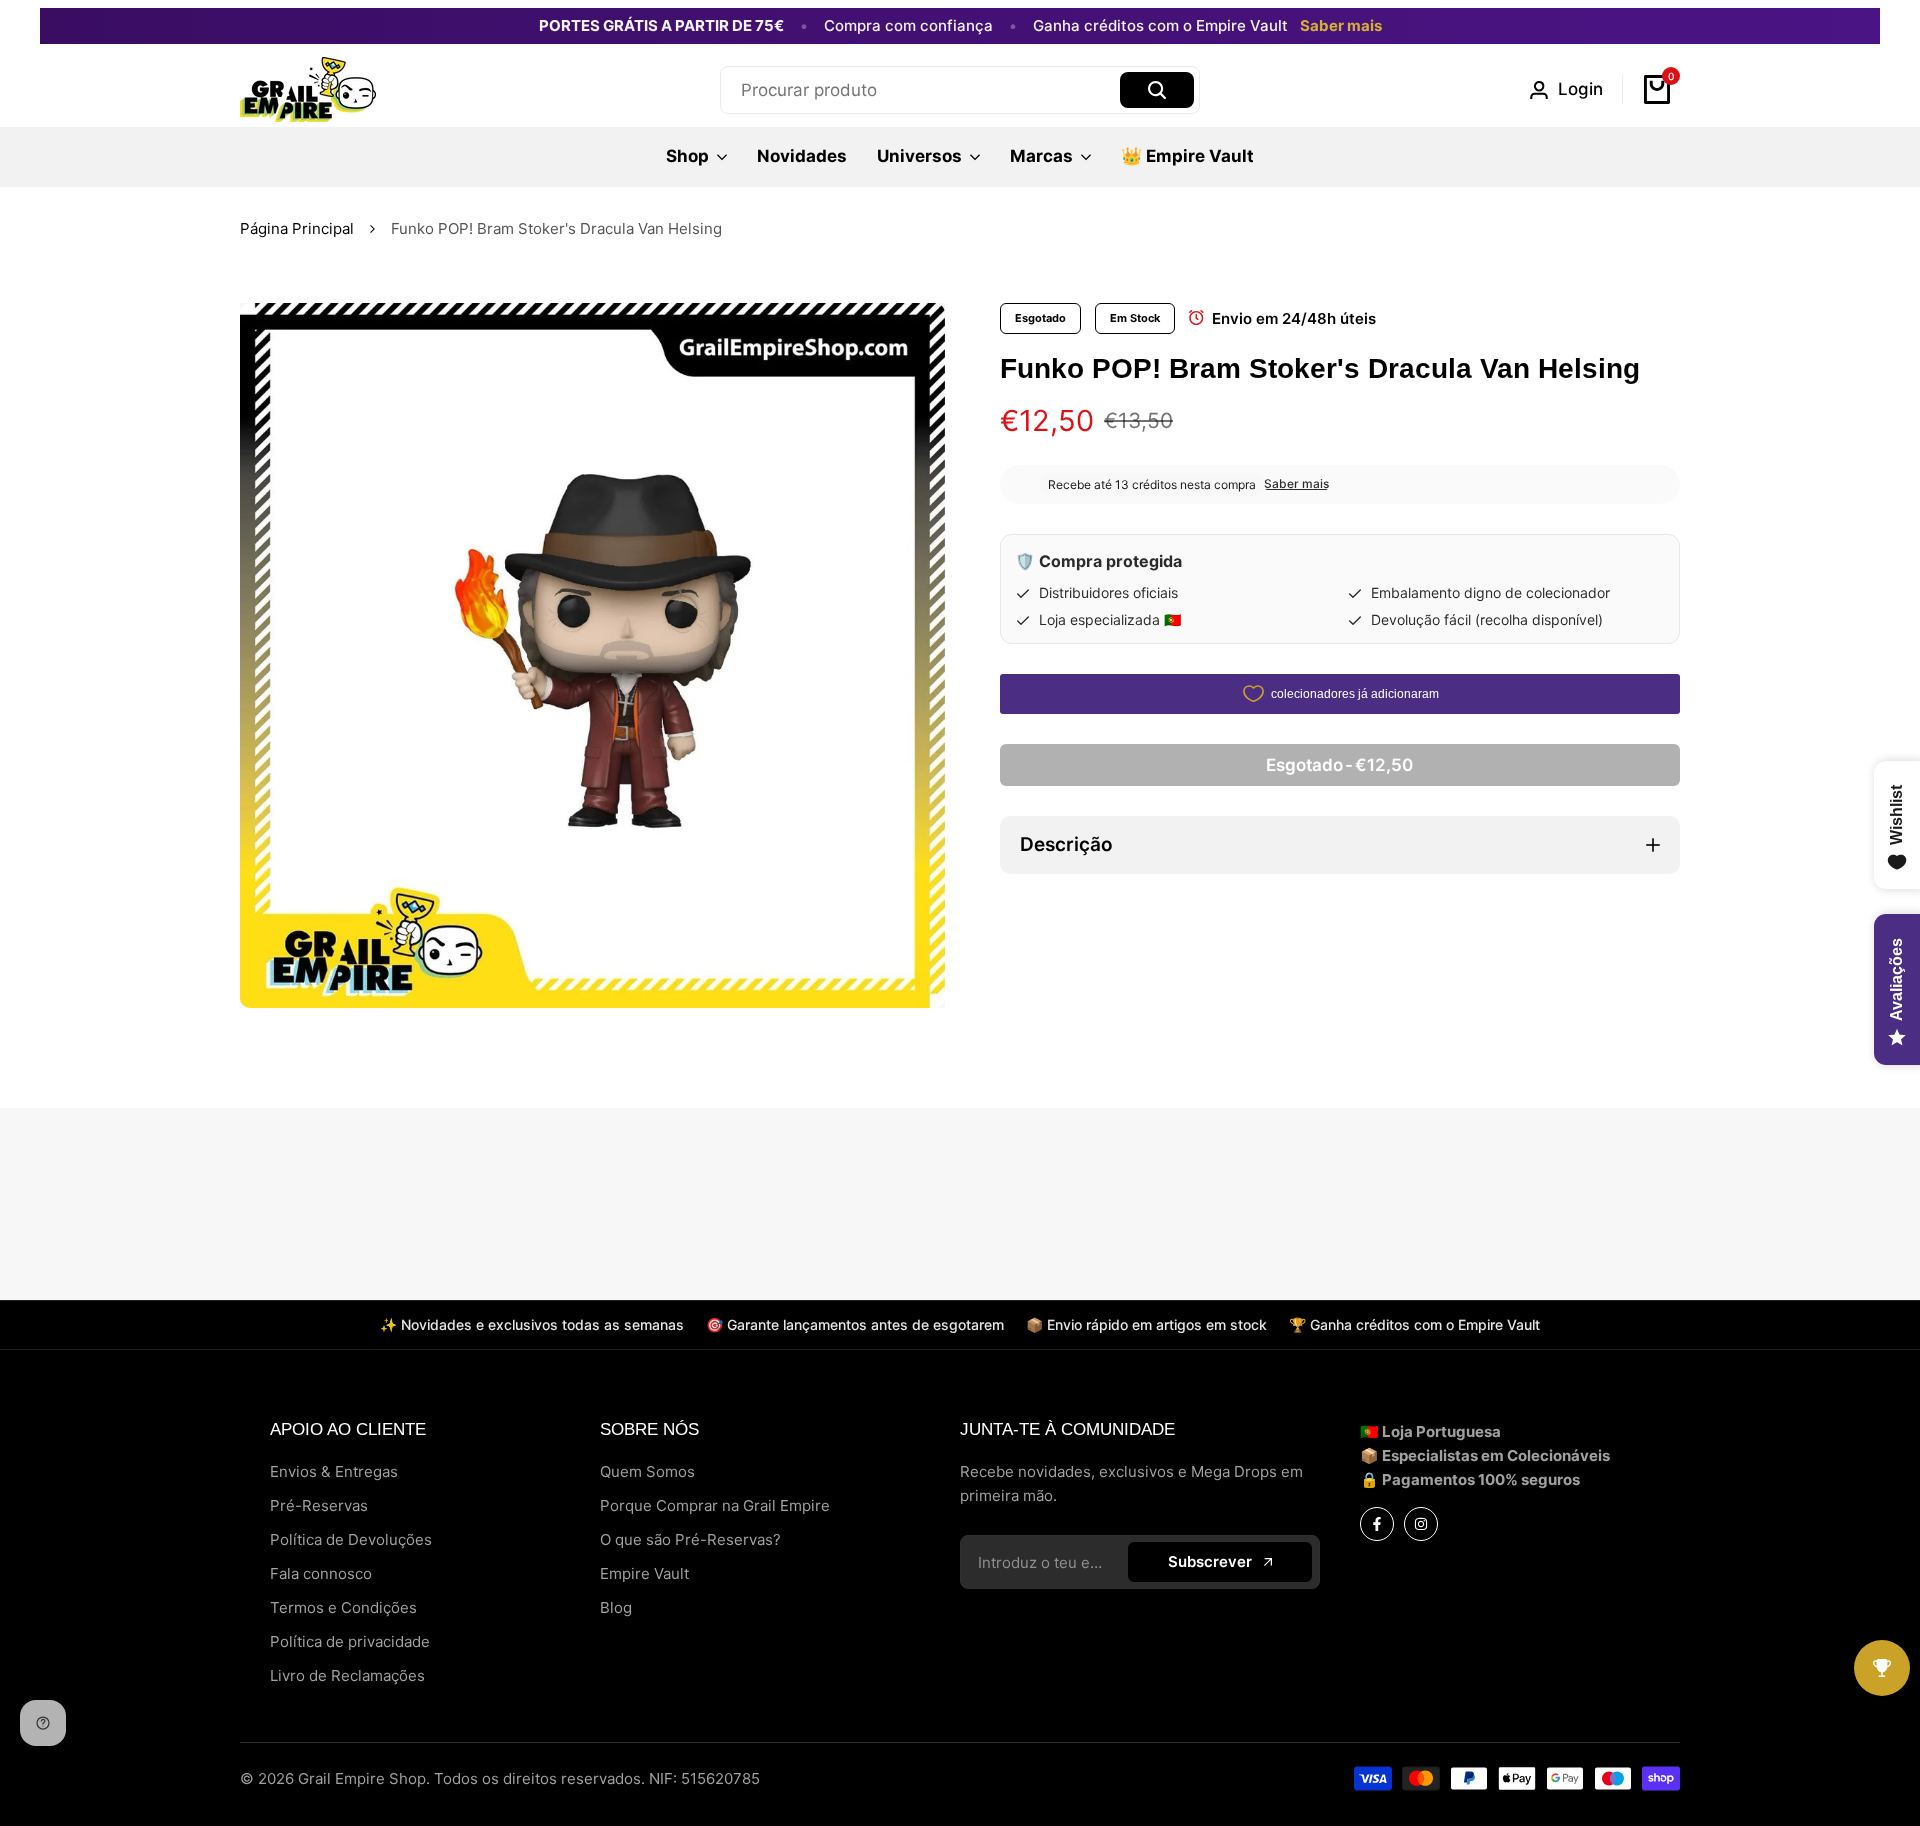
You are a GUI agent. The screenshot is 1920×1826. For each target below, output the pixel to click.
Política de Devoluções (351, 1539)
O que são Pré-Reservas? (690, 1539)
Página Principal (297, 228)
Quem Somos (647, 1471)
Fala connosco (321, 1573)
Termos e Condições (343, 1607)
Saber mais (1341, 26)
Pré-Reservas (319, 1505)
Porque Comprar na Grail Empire (715, 1505)
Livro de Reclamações (347, 1675)
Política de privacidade (350, 1641)
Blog (616, 1607)
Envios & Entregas (334, 1471)
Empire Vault (644, 1573)
